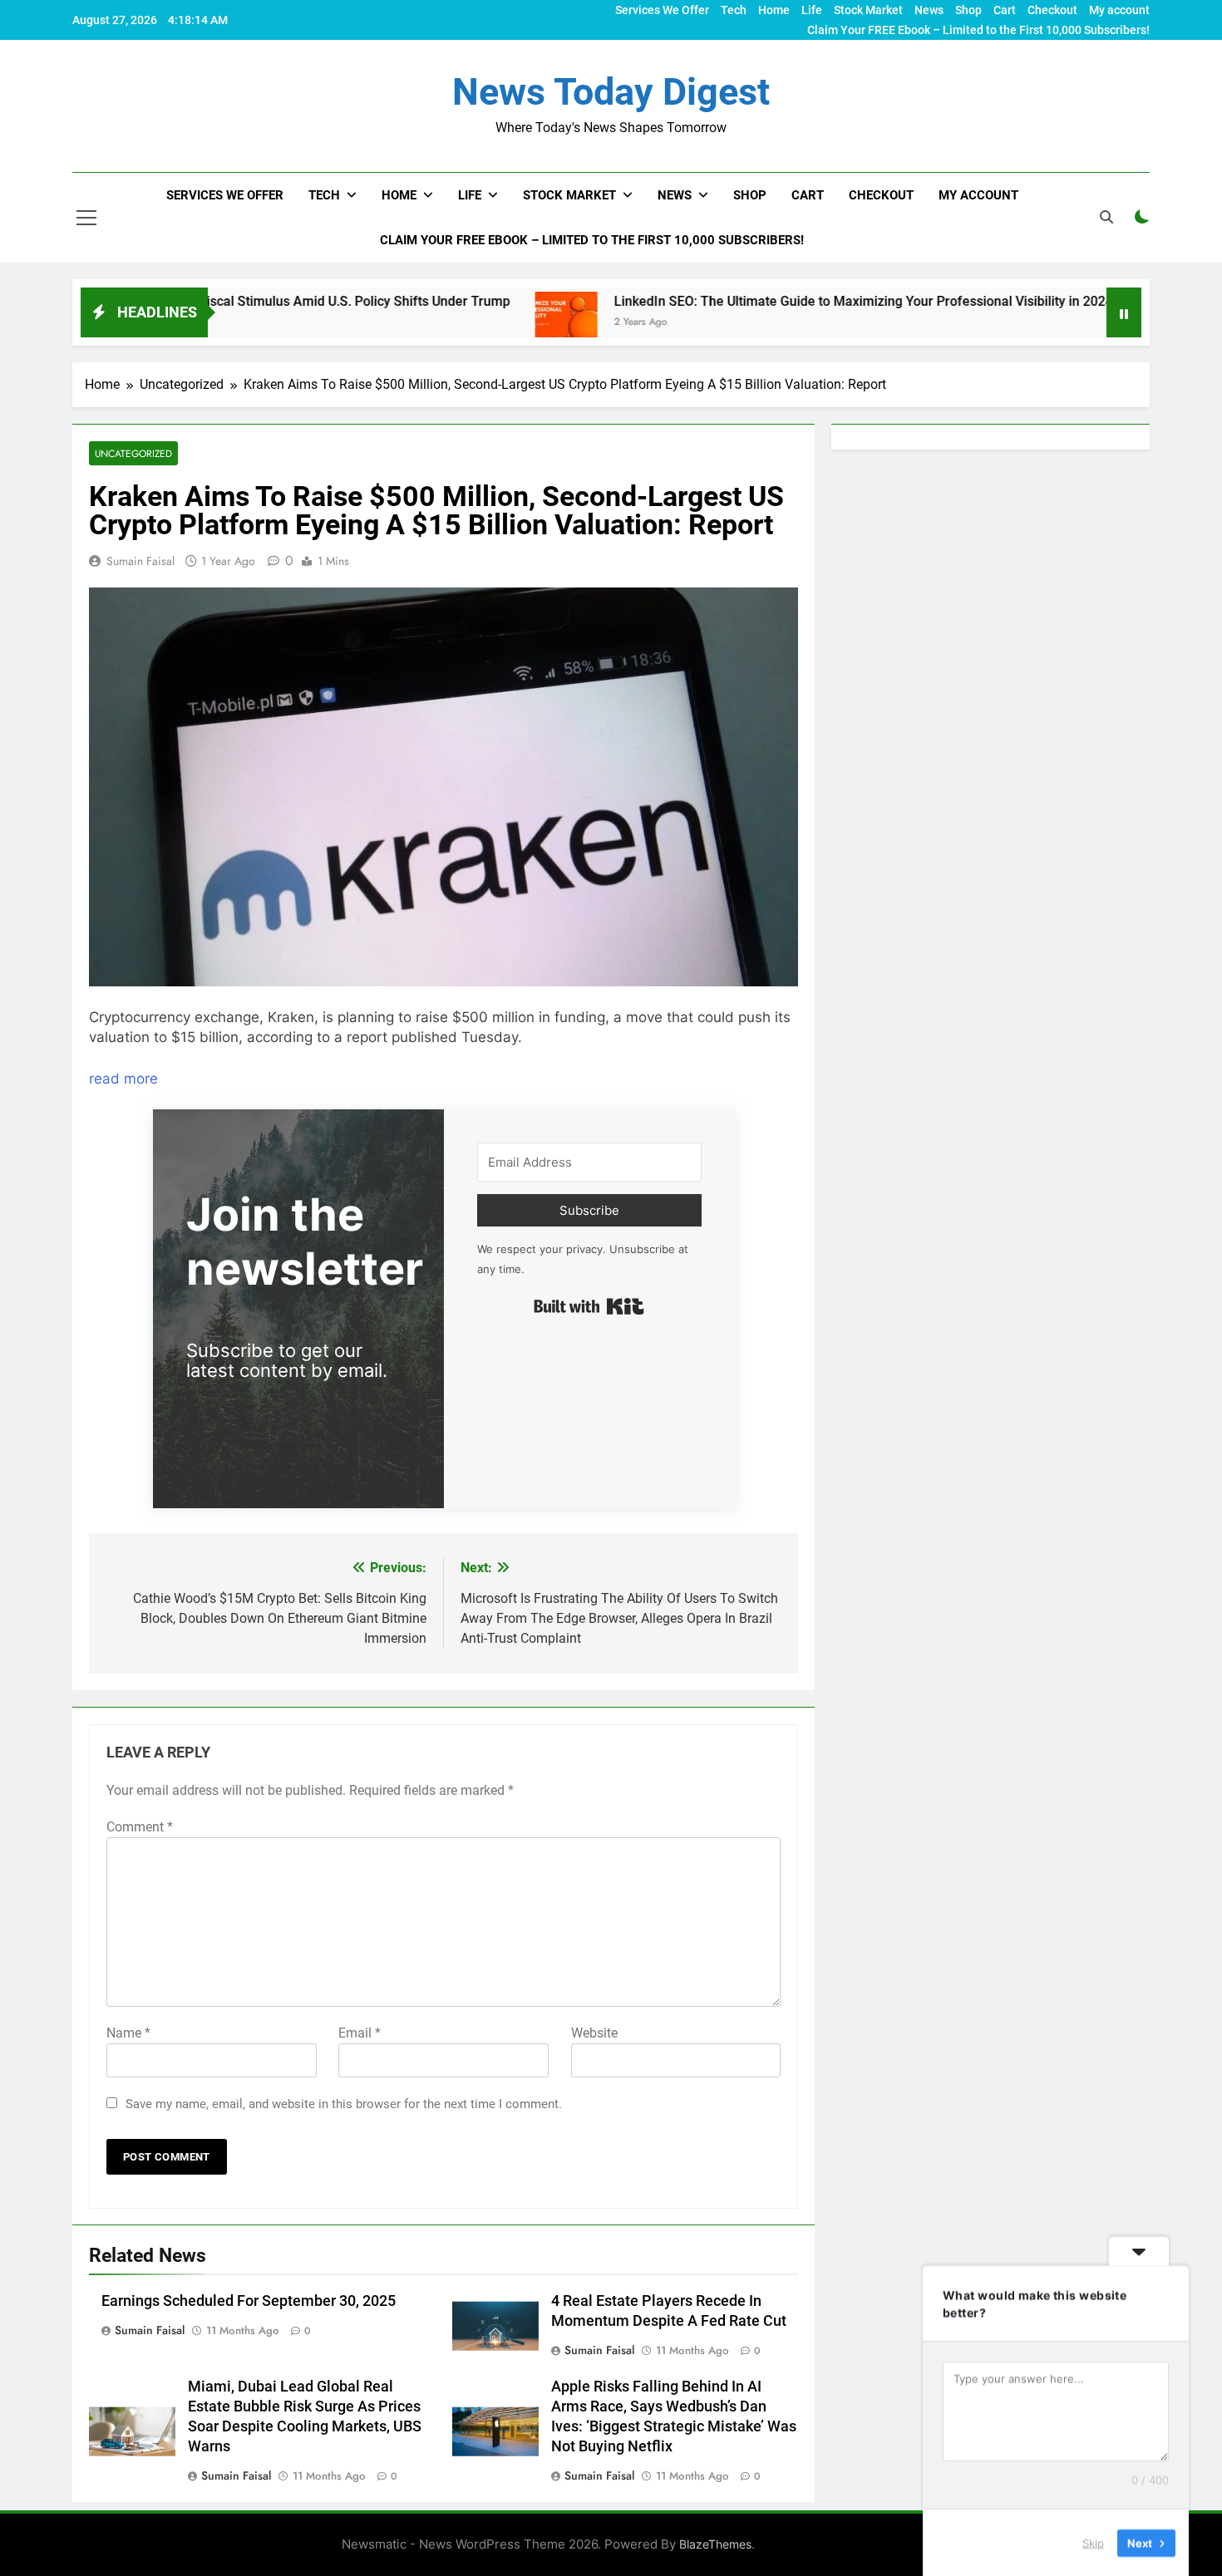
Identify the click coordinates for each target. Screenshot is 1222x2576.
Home (774, 10)
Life (812, 10)
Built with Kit (589, 1306)
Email (360, 2033)
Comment (140, 1827)
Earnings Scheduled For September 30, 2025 (249, 2301)
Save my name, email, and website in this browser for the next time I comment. (344, 2104)
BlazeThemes (715, 2544)
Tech (734, 10)
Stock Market (868, 10)
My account (1119, 10)
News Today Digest (611, 92)
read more (123, 1079)
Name (128, 2033)
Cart (1005, 10)
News (929, 10)
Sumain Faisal (140, 561)
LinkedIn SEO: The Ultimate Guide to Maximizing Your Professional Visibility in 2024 (766, 301)
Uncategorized (133, 453)
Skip (1093, 2542)
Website (594, 2033)
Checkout (1052, 10)
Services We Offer (662, 10)
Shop (968, 10)
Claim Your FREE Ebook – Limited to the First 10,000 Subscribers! (978, 30)
